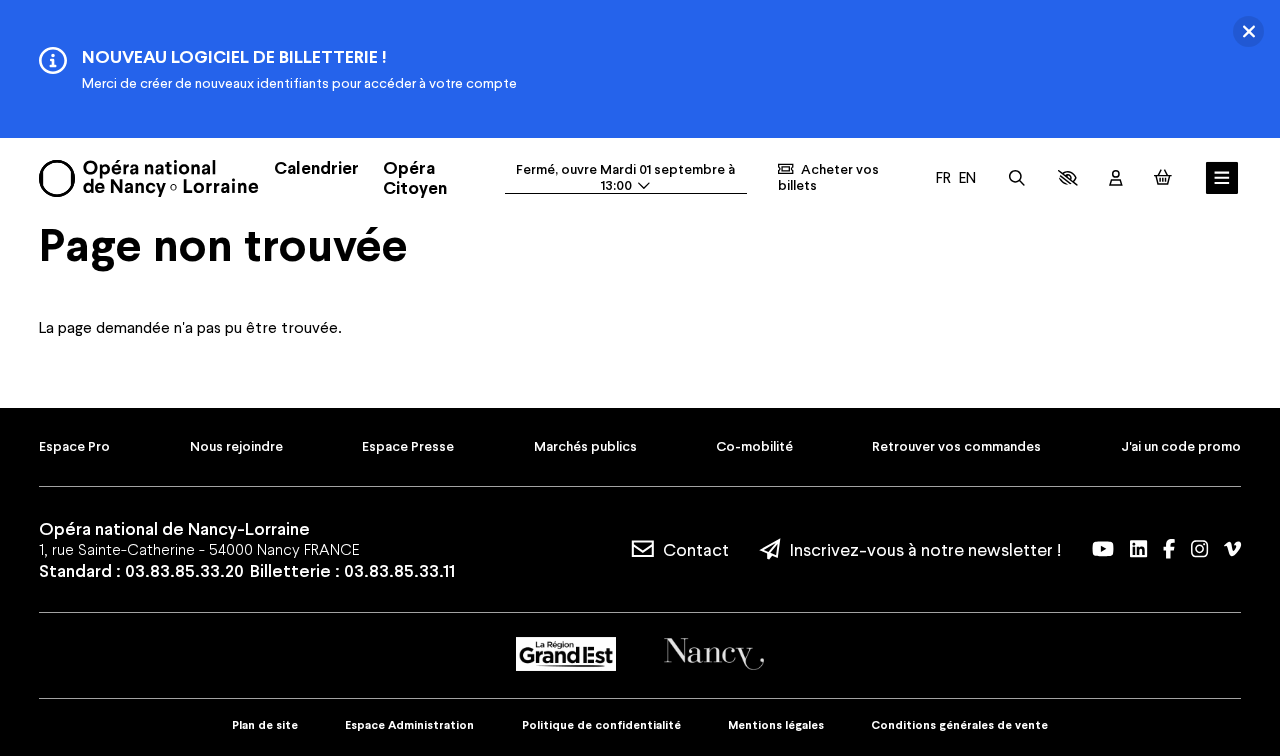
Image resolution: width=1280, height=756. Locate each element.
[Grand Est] (566, 654)
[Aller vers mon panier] (1163, 177)
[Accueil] (148, 178)
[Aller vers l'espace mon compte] (1116, 178)
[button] (1068, 178)
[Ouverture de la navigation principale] (1222, 178)
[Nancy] (714, 654)
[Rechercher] (1017, 177)
